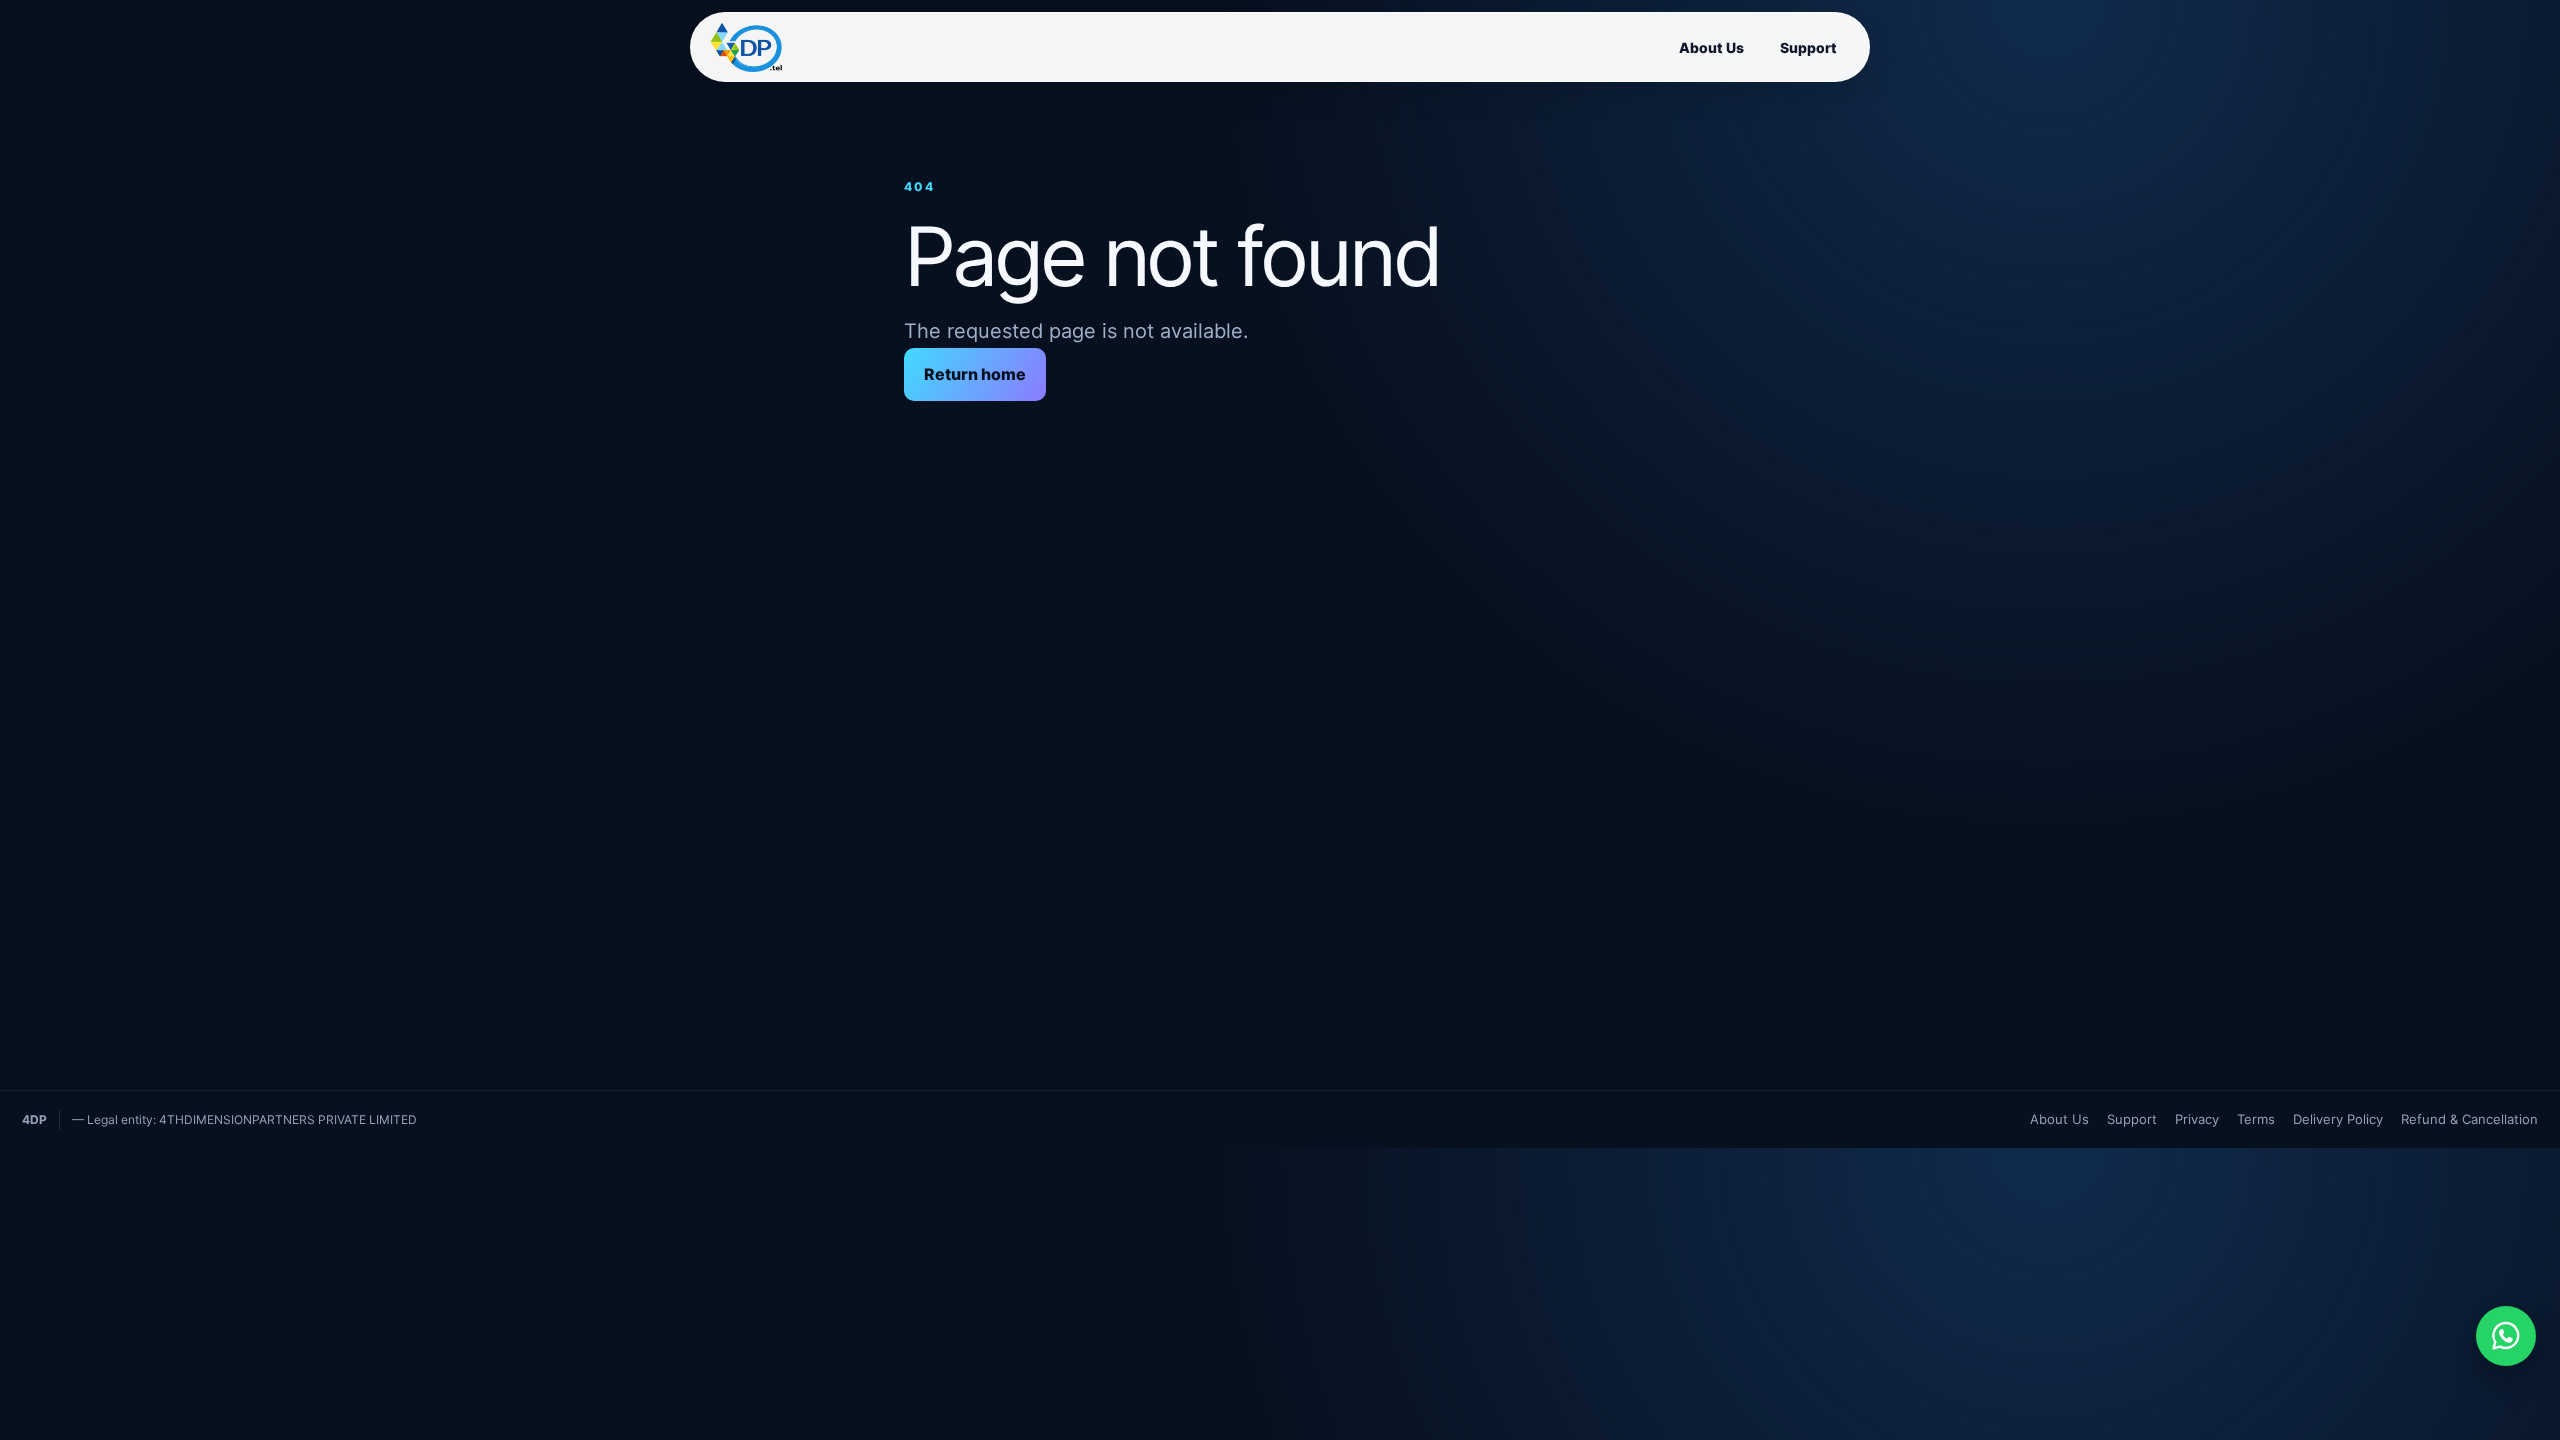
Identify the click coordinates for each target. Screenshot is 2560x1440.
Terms (2256, 1119)
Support (1808, 47)
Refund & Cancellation (2469, 1119)
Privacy (2197, 1119)
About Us (1711, 47)
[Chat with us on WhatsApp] (2506, 1336)
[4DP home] (746, 47)
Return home (975, 374)
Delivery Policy (2338, 1119)
